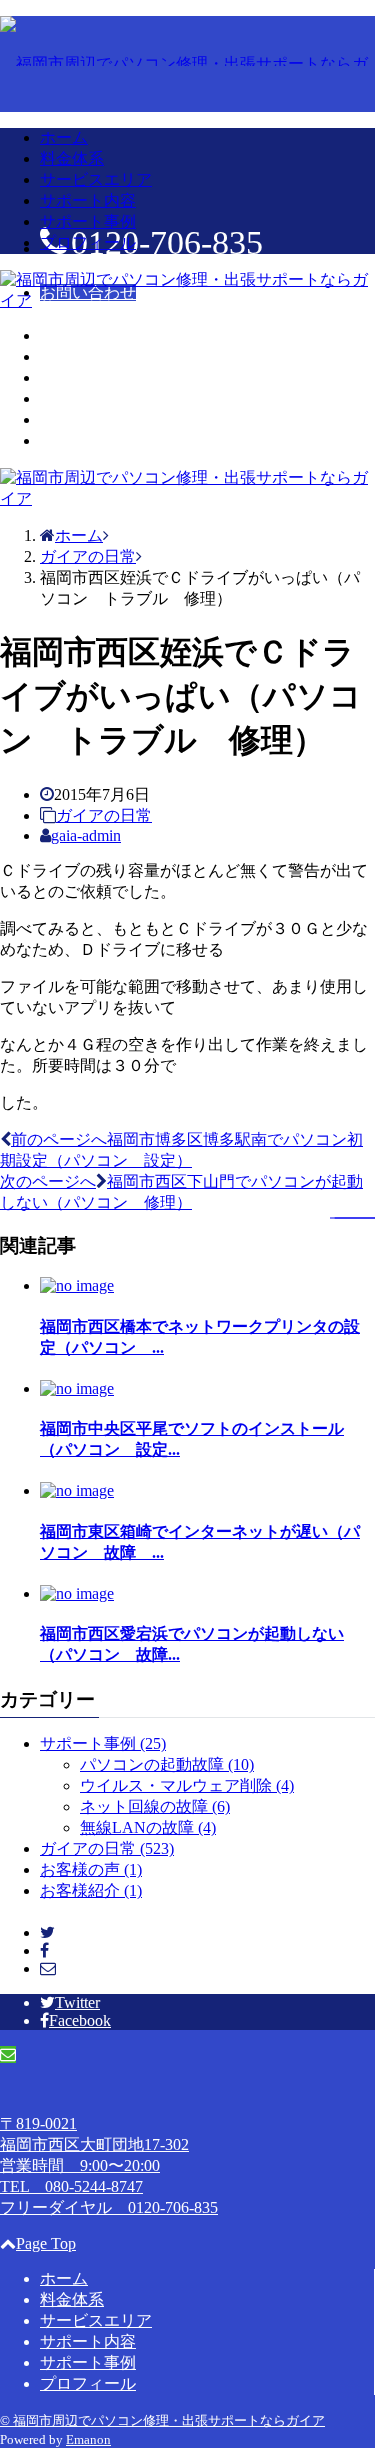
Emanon (88, 2439)
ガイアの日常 (104, 815)
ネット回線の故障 (155, 1806)
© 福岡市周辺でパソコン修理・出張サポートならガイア (162, 2420)
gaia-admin (86, 835)
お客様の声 (91, 1869)
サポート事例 (88, 221)
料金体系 (72, 158)
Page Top (46, 2243)
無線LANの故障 (148, 1827)
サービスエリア (96, 179)
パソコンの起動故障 (167, 1764)
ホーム (64, 137)
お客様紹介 (91, 1890)
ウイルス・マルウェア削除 (187, 1785)
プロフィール (88, 242)
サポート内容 (88, 200)
